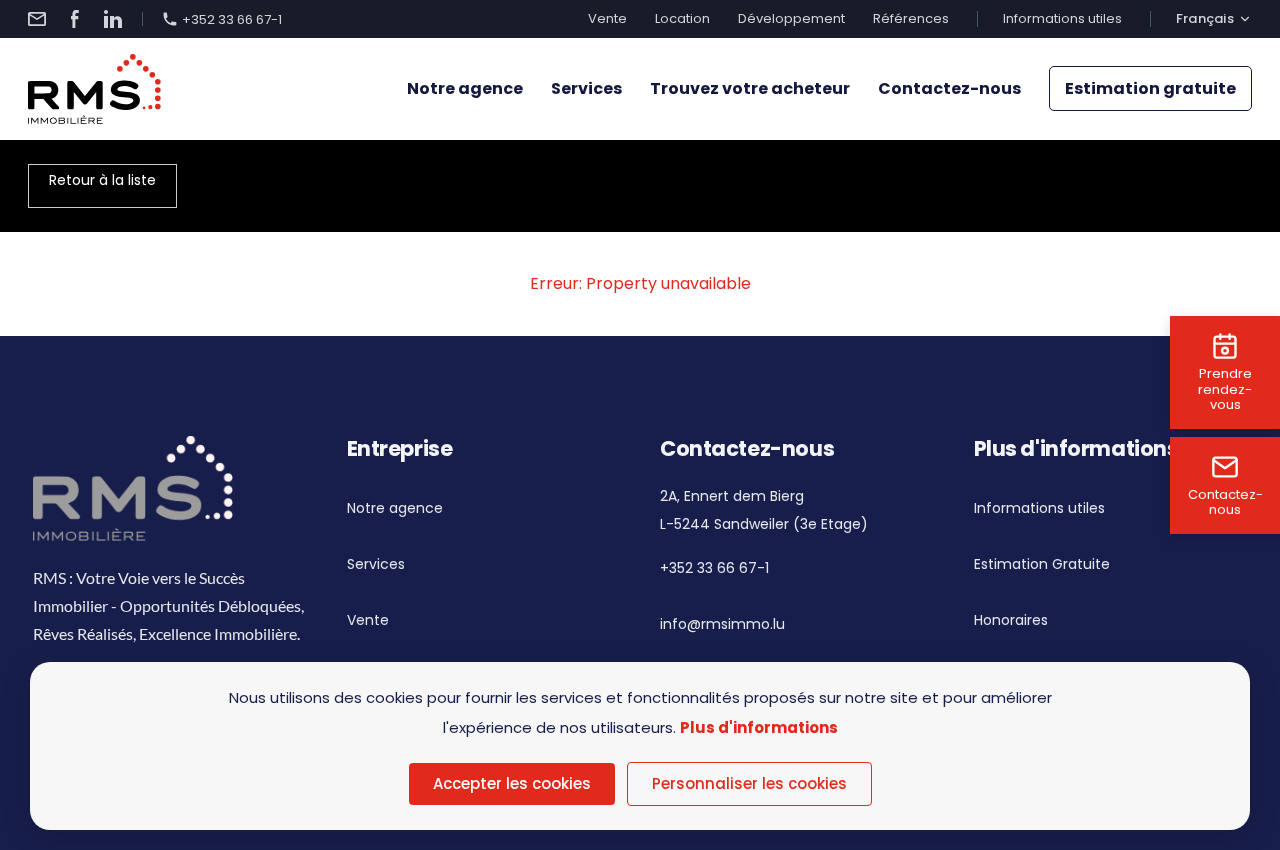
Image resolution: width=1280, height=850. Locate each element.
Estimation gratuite (1150, 88)
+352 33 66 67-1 (232, 19)
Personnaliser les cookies (749, 783)
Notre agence (465, 88)
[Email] (37, 19)
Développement (791, 18)
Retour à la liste (102, 180)
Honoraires (1011, 620)
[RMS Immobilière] (94, 89)
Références (911, 18)
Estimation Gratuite (1042, 564)
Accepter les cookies (512, 783)
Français (1205, 19)
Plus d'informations (759, 727)
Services (586, 88)
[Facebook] (75, 19)
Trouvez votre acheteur (750, 88)
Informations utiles (1062, 18)
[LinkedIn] (113, 19)
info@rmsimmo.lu (722, 624)
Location (682, 18)
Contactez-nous (949, 88)
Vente (607, 18)
